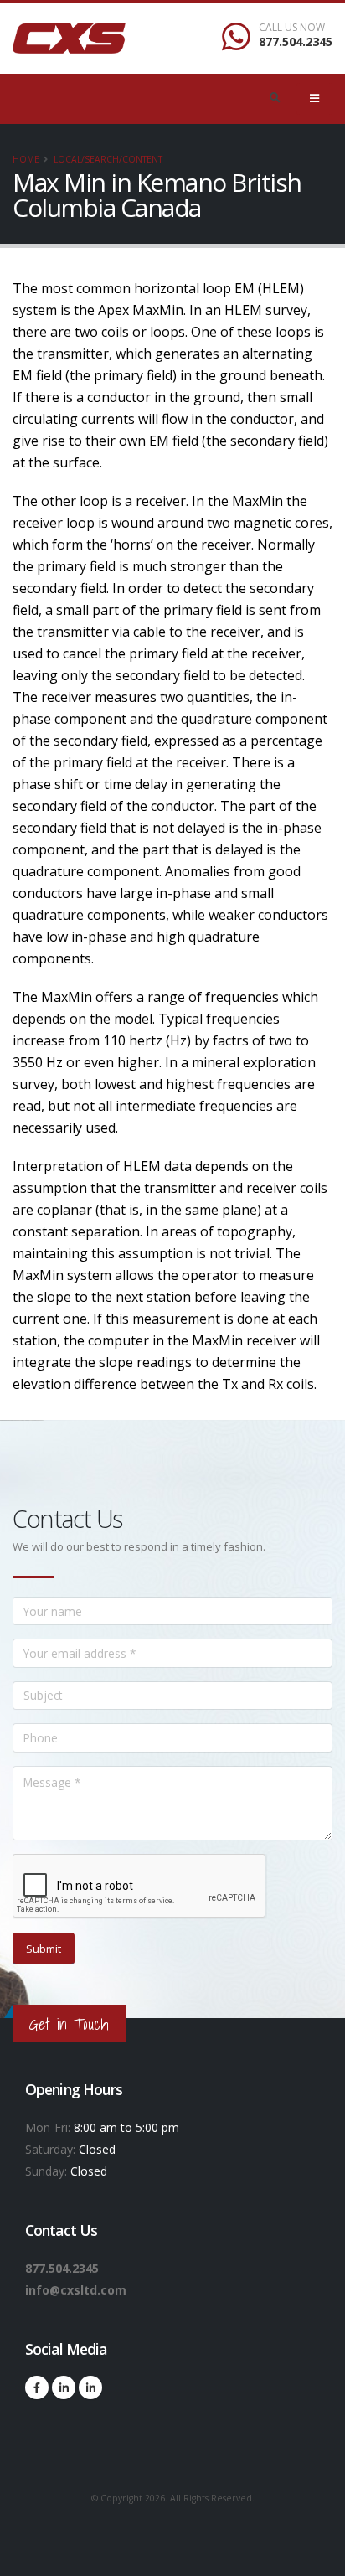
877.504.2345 (296, 41)
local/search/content (108, 159)
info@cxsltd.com (76, 2290)
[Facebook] (37, 2388)
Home (26, 159)
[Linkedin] (64, 2388)
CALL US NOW (292, 28)
